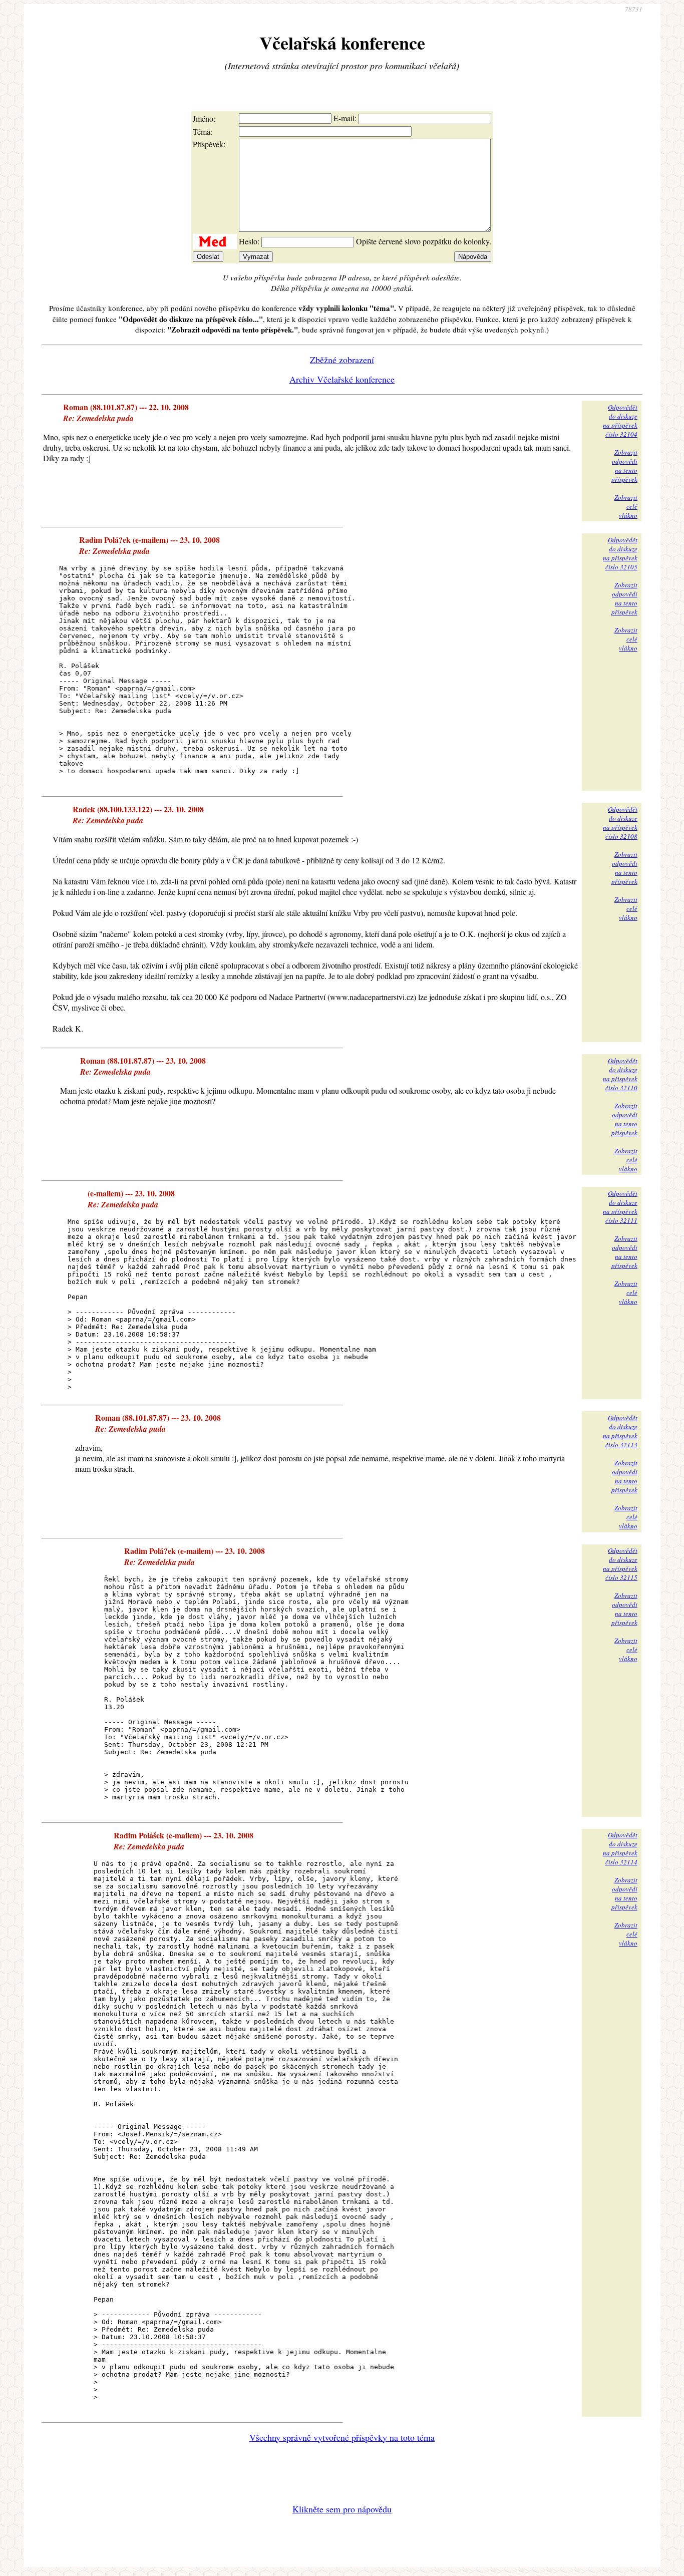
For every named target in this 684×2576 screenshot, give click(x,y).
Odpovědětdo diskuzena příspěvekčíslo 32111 (620, 1207)
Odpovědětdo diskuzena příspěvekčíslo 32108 (620, 823)
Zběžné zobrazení (342, 360)
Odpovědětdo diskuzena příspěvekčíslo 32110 (620, 1074)
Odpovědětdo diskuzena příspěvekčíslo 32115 (620, 1564)
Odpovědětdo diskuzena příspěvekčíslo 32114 (620, 1848)
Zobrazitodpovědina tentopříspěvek (624, 466)
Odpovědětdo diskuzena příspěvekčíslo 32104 (620, 421)
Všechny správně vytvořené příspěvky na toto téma (342, 2437)
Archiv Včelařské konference (342, 379)
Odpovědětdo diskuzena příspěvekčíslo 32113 (620, 1431)
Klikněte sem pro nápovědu (342, 2509)
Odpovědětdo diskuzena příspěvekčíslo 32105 (620, 553)
